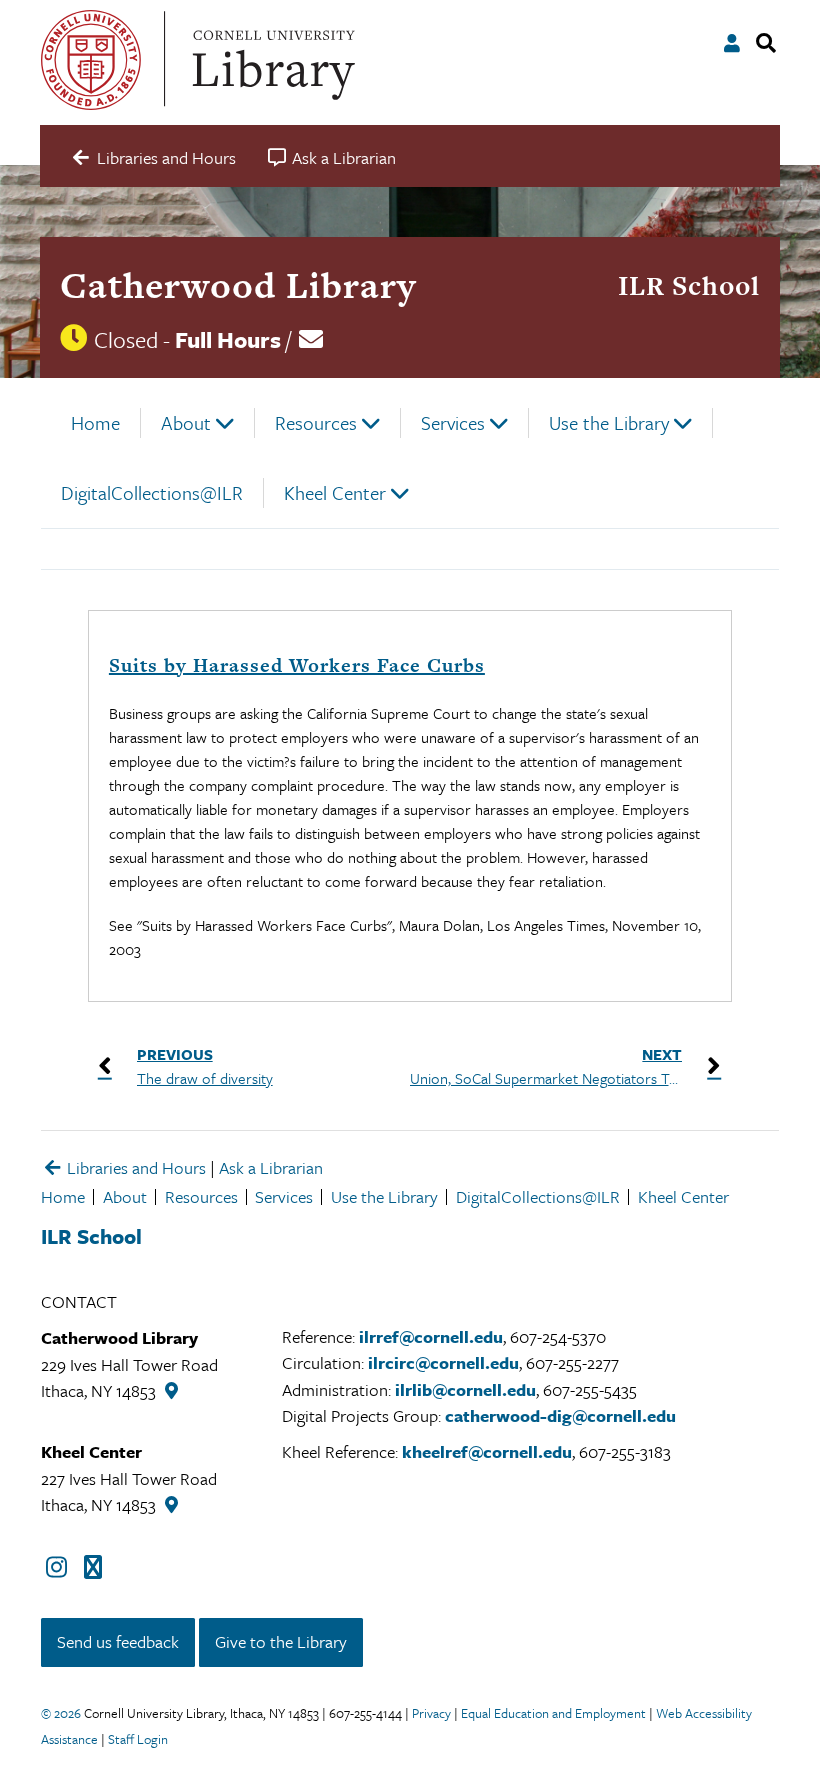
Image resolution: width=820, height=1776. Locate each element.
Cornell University (91, 60)
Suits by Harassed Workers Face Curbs (297, 665)
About (186, 422)
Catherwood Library (238, 285)
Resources (316, 422)
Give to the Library (281, 1641)
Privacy (431, 1713)
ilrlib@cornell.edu (465, 1389)
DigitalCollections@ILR (152, 492)
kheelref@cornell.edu (487, 1451)
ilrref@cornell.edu (431, 1336)
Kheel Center (335, 492)
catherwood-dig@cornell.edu (560, 1415)
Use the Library (609, 422)
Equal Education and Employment (553, 1713)
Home (95, 422)
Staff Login (138, 1739)
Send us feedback (118, 1641)
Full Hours (228, 339)
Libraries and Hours (134, 1167)
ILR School (689, 285)
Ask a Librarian (271, 1167)
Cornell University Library (271, 60)
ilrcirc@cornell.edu (443, 1362)
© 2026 (61, 1713)
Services (453, 422)
